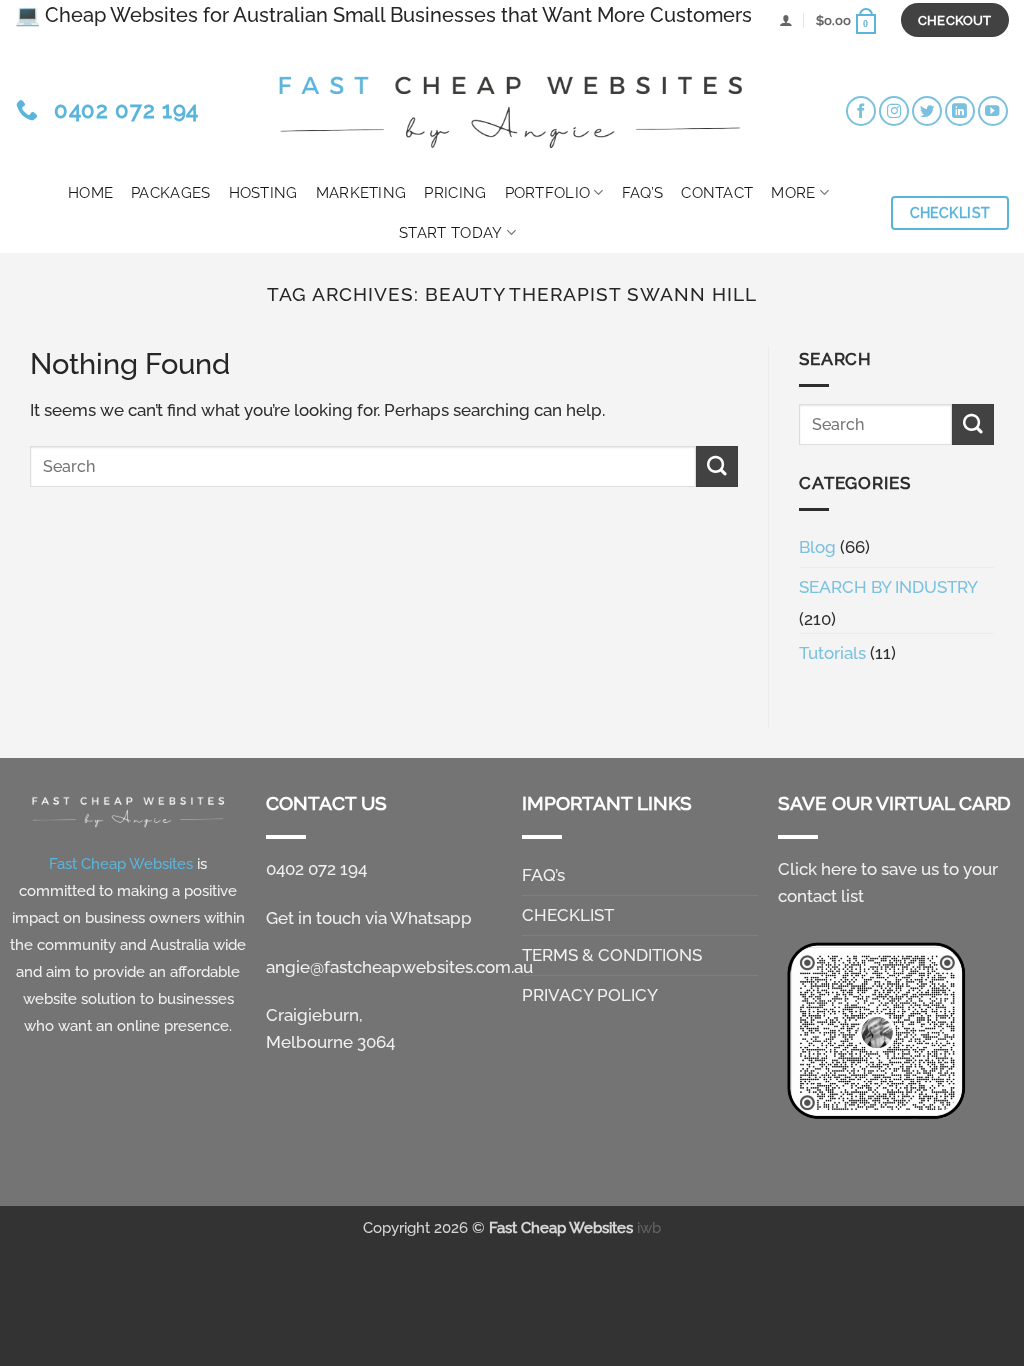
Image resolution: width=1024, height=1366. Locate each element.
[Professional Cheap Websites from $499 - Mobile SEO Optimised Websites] (512, 106)
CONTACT (717, 193)
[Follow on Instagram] (894, 111)
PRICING (455, 193)
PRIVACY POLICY (590, 995)
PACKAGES (170, 193)
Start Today (450, 233)
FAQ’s (643, 193)
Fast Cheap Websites (561, 1228)
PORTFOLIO (548, 193)
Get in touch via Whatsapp (369, 918)
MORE (793, 193)
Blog (817, 547)
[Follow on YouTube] (993, 111)
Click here (817, 869)
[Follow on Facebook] (861, 111)
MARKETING (361, 193)
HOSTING (263, 193)
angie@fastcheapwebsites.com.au (399, 967)
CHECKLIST (568, 915)
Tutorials (832, 653)
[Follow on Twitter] (927, 111)
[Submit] (717, 466)
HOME (90, 193)
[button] (785, 20)
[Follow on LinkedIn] (960, 111)
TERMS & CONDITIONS (612, 955)
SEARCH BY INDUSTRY (888, 587)
